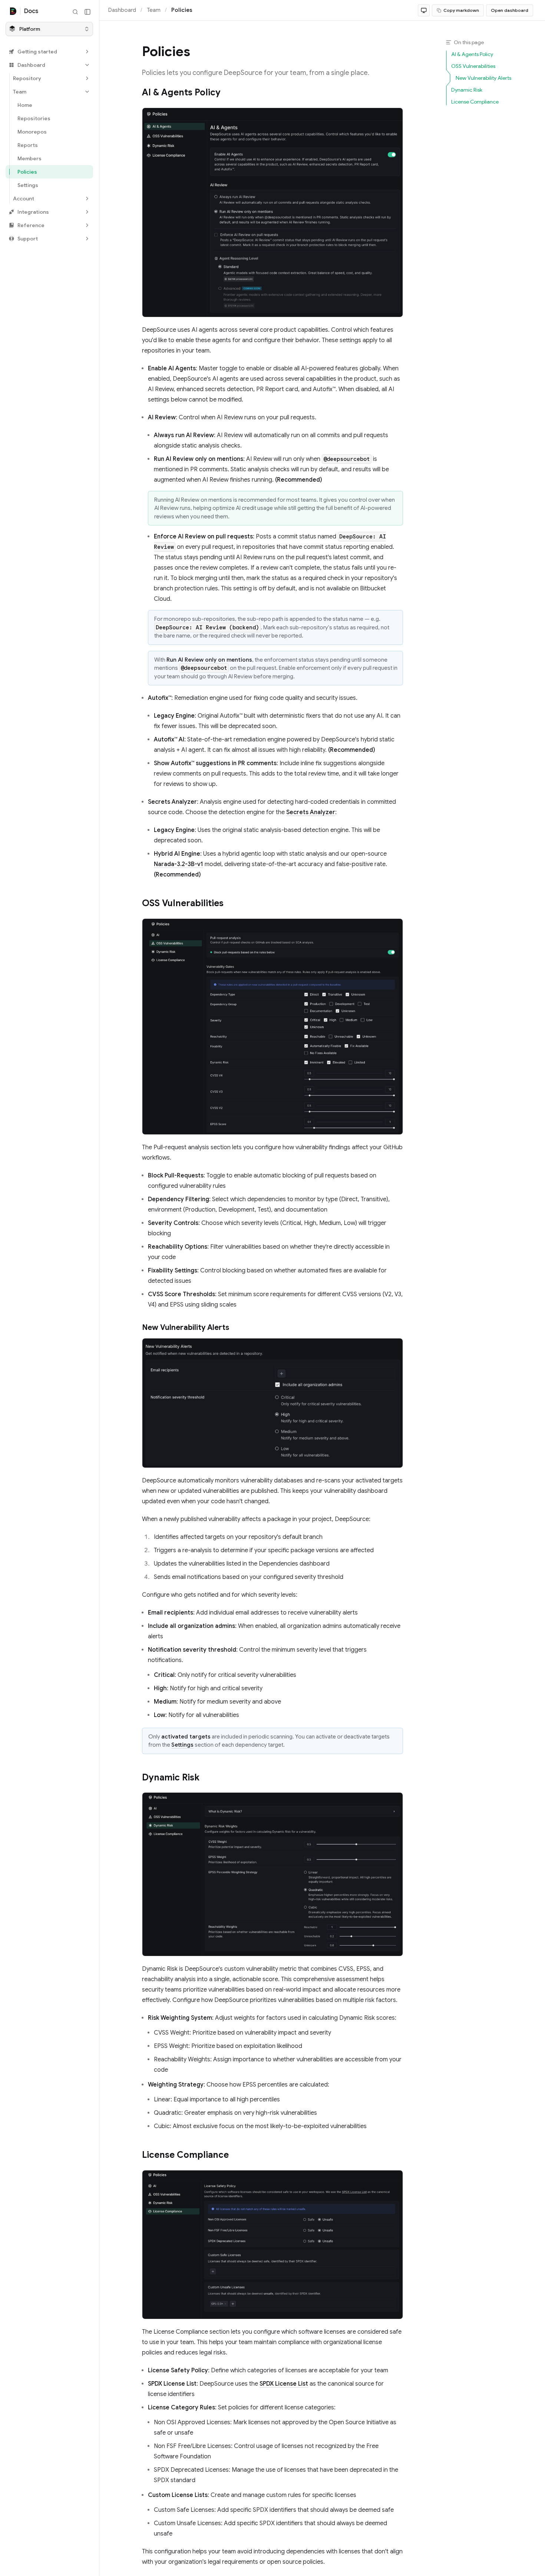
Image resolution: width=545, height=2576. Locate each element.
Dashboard (31, 65)
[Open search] (75, 12)
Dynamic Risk (171, 1777)
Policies (27, 172)
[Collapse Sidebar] (87, 12)
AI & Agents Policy (181, 92)
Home (25, 105)
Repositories (34, 118)
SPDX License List (284, 2384)
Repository (27, 78)
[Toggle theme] (424, 10)
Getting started (37, 52)
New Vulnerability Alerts (186, 1328)
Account (24, 199)
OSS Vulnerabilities (183, 903)
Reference (31, 225)
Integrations (33, 212)
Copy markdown (461, 10)
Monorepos (32, 132)
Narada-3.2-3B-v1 (179, 864)
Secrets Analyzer (311, 812)
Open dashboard (510, 10)
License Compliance (185, 2155)
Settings (28, 185)
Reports (28, 145)
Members (29, 158)
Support (28, 239)
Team (20, 92)
